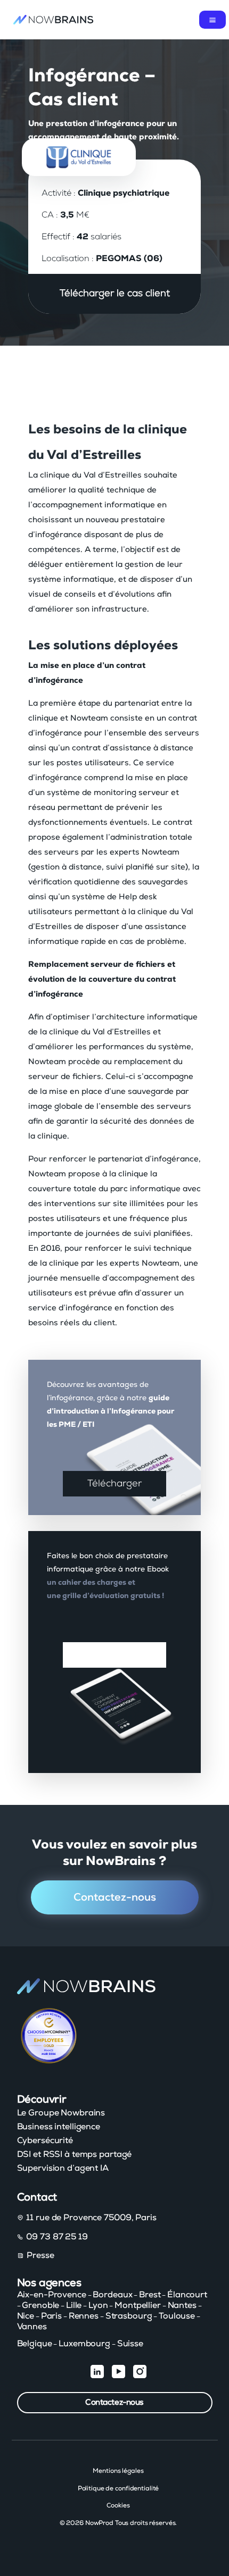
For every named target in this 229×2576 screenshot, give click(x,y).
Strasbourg (129, 2316)
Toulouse (177, 2316)
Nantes (182, 2305)
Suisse (130, 2344)
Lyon (98, 2305)
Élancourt (187, 2295)
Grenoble (40, 2305)
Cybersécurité (45, 2140)
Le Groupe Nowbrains (61, 2113)
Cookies (118, 2505)
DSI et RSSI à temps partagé (75, 2154)
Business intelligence (59, 2127)
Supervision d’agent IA (63, 2168)
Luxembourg (84, 2344)
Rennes (84, 2316)
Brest (150, 2295)
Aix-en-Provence (52, 2295)
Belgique (35, 2344)
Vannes (32, 2327)
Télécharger (114, 1484)
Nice (26, 2316)
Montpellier (138, 2305)
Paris (51, 2316)
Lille (74, 2305)
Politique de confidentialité (118, 2488)
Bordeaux (112, 2295)
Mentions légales (118, 2471)
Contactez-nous (115, 1897)
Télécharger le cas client (115, 294)
